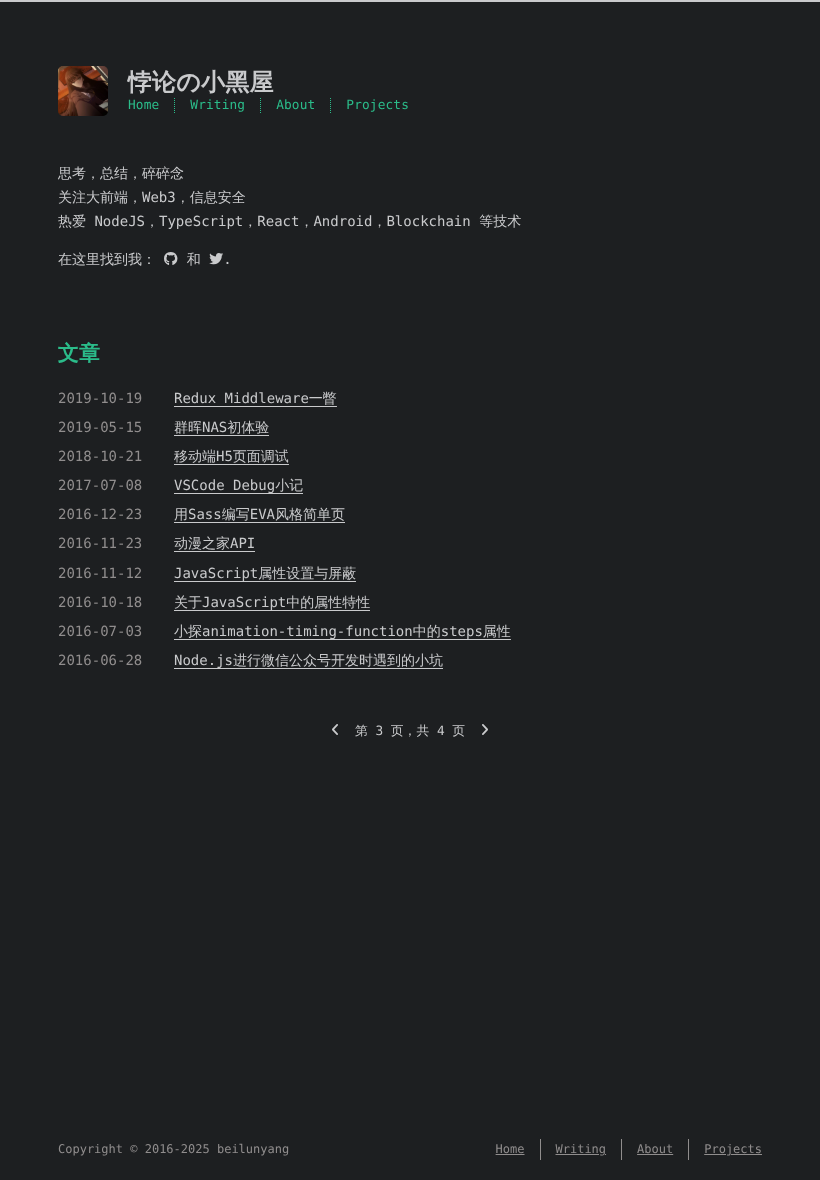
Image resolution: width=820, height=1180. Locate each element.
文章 (79, 353)
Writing (217, 105)
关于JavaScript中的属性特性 (272, 603)
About (295, 105)
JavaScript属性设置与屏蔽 (265, 574)
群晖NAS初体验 (221, 428)
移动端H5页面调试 (231, 457)
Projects (377, 105)
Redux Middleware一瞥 (255, 399)
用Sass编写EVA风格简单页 (259, 515)
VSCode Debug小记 (238, 486)
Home (143, 105)
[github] (171, 260)
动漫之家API (214, 544)
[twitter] (216, 260)
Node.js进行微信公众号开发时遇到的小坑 (308, 661)
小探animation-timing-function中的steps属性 (342, 632)
